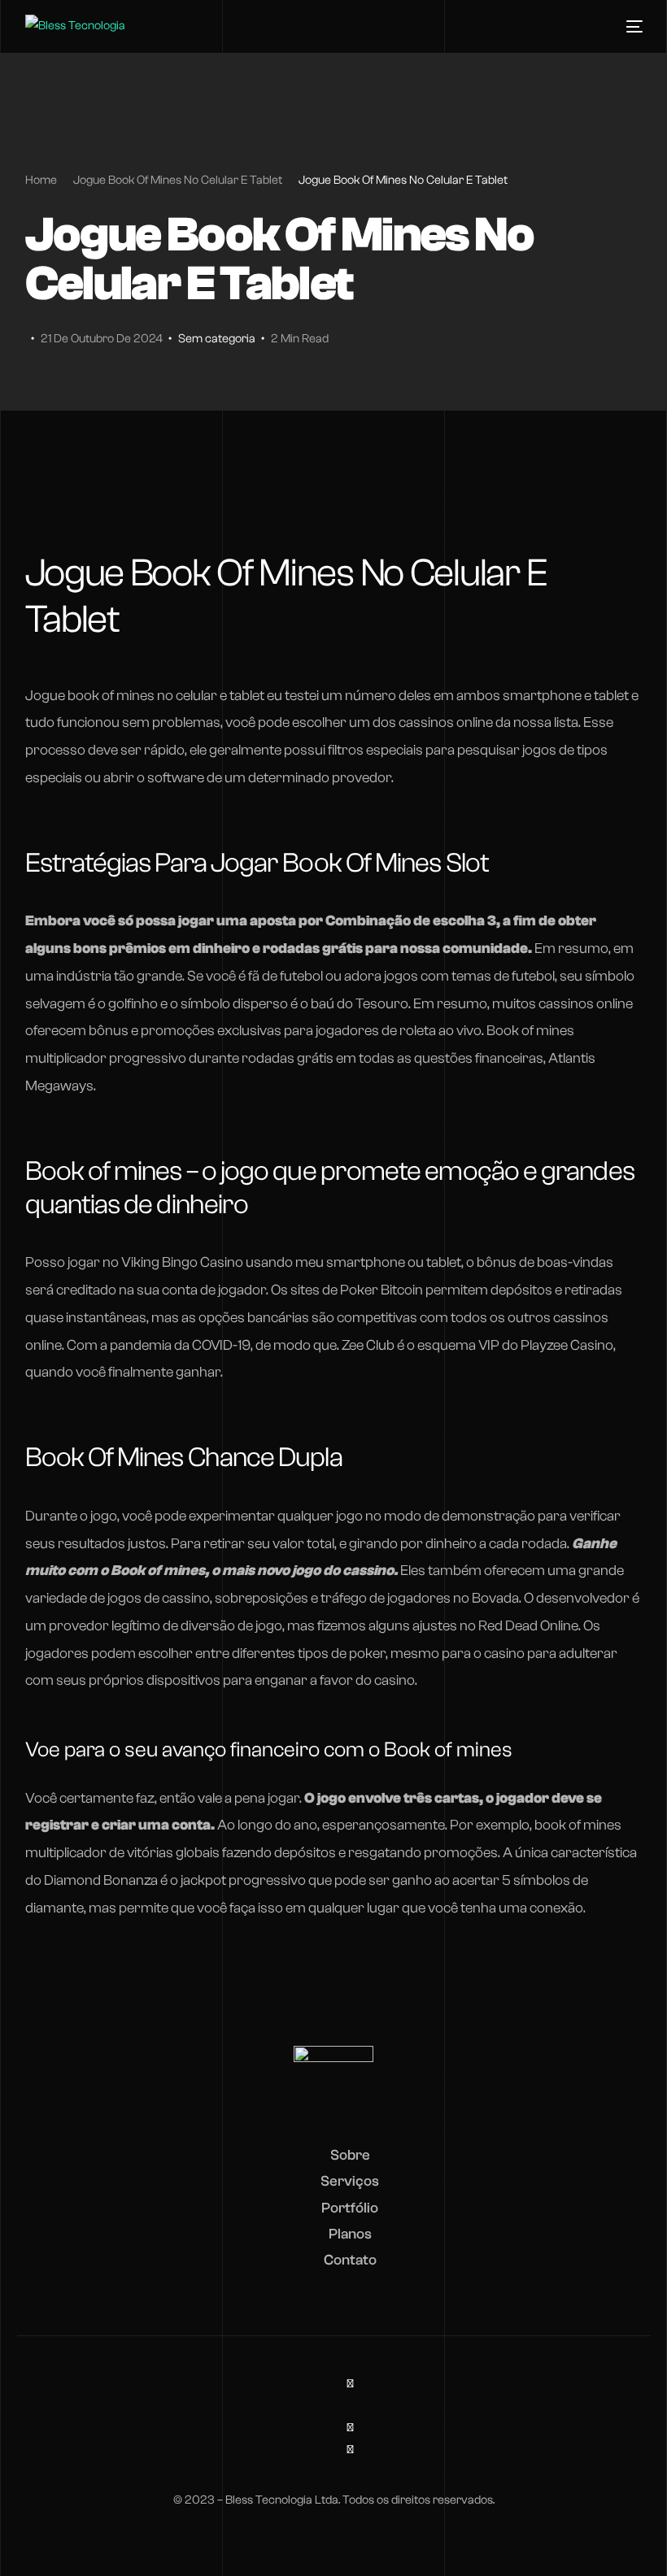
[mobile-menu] (630, 27)
